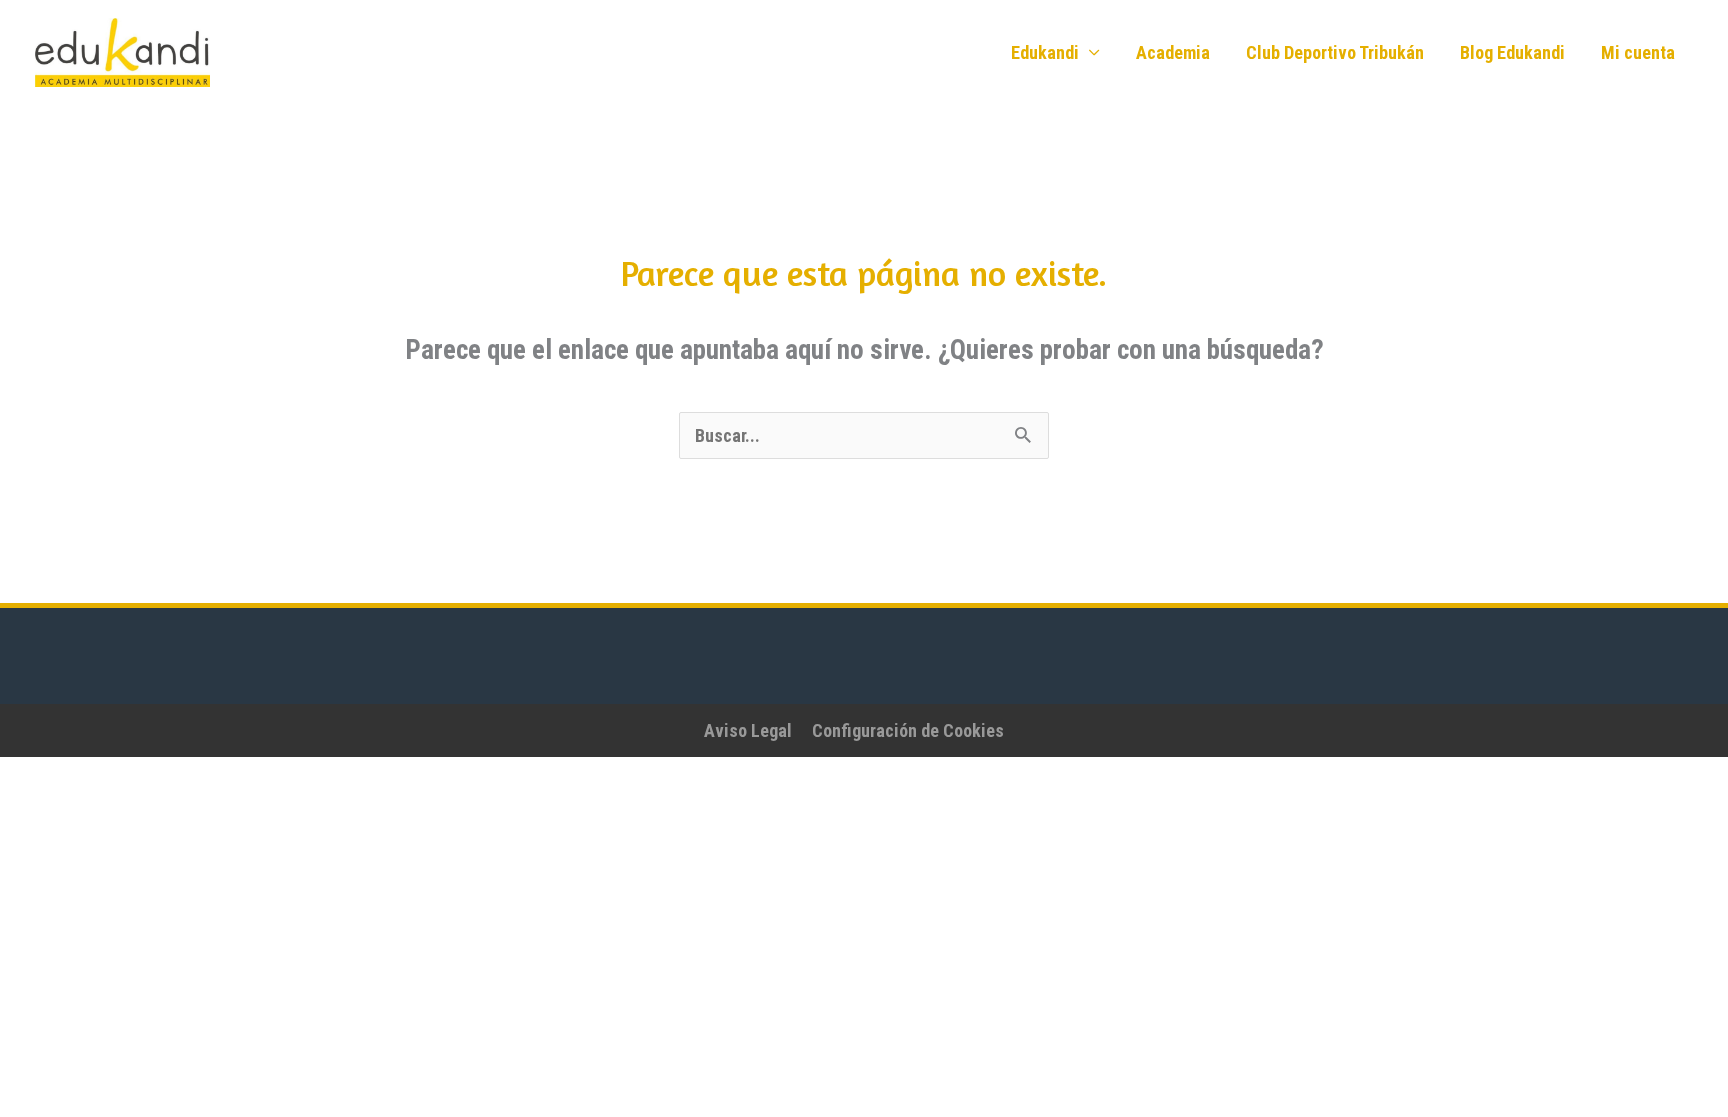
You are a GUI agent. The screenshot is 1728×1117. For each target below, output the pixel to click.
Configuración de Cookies (908, 730)
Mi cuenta (1638, 52)
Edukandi (1045, 52)
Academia (1173, 52)
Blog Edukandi (1512, 52)
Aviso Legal (748, 730)
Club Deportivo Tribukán (1335, 52)
